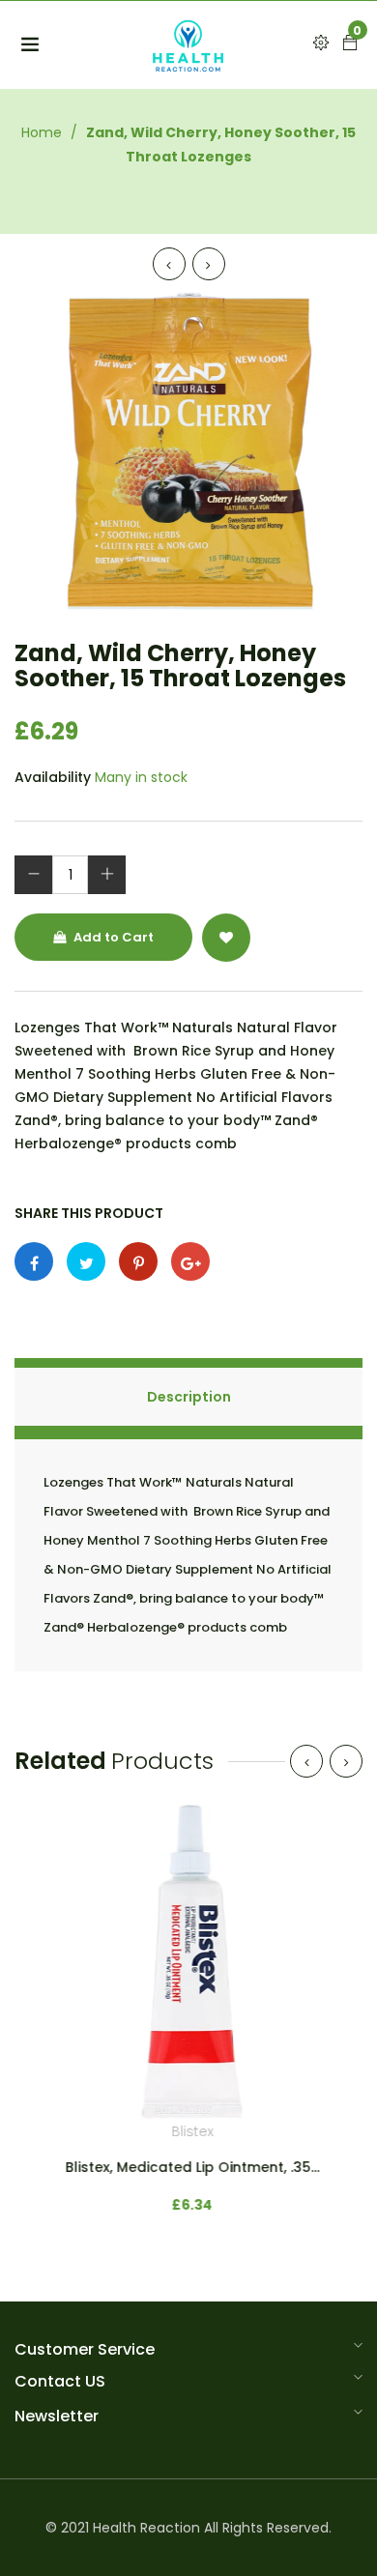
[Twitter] (86, 1261)
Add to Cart (112, 937)
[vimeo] (138, 1261)
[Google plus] (190, 1261)
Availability (53, 777)
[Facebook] (34, 1261)
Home (42, 132)
